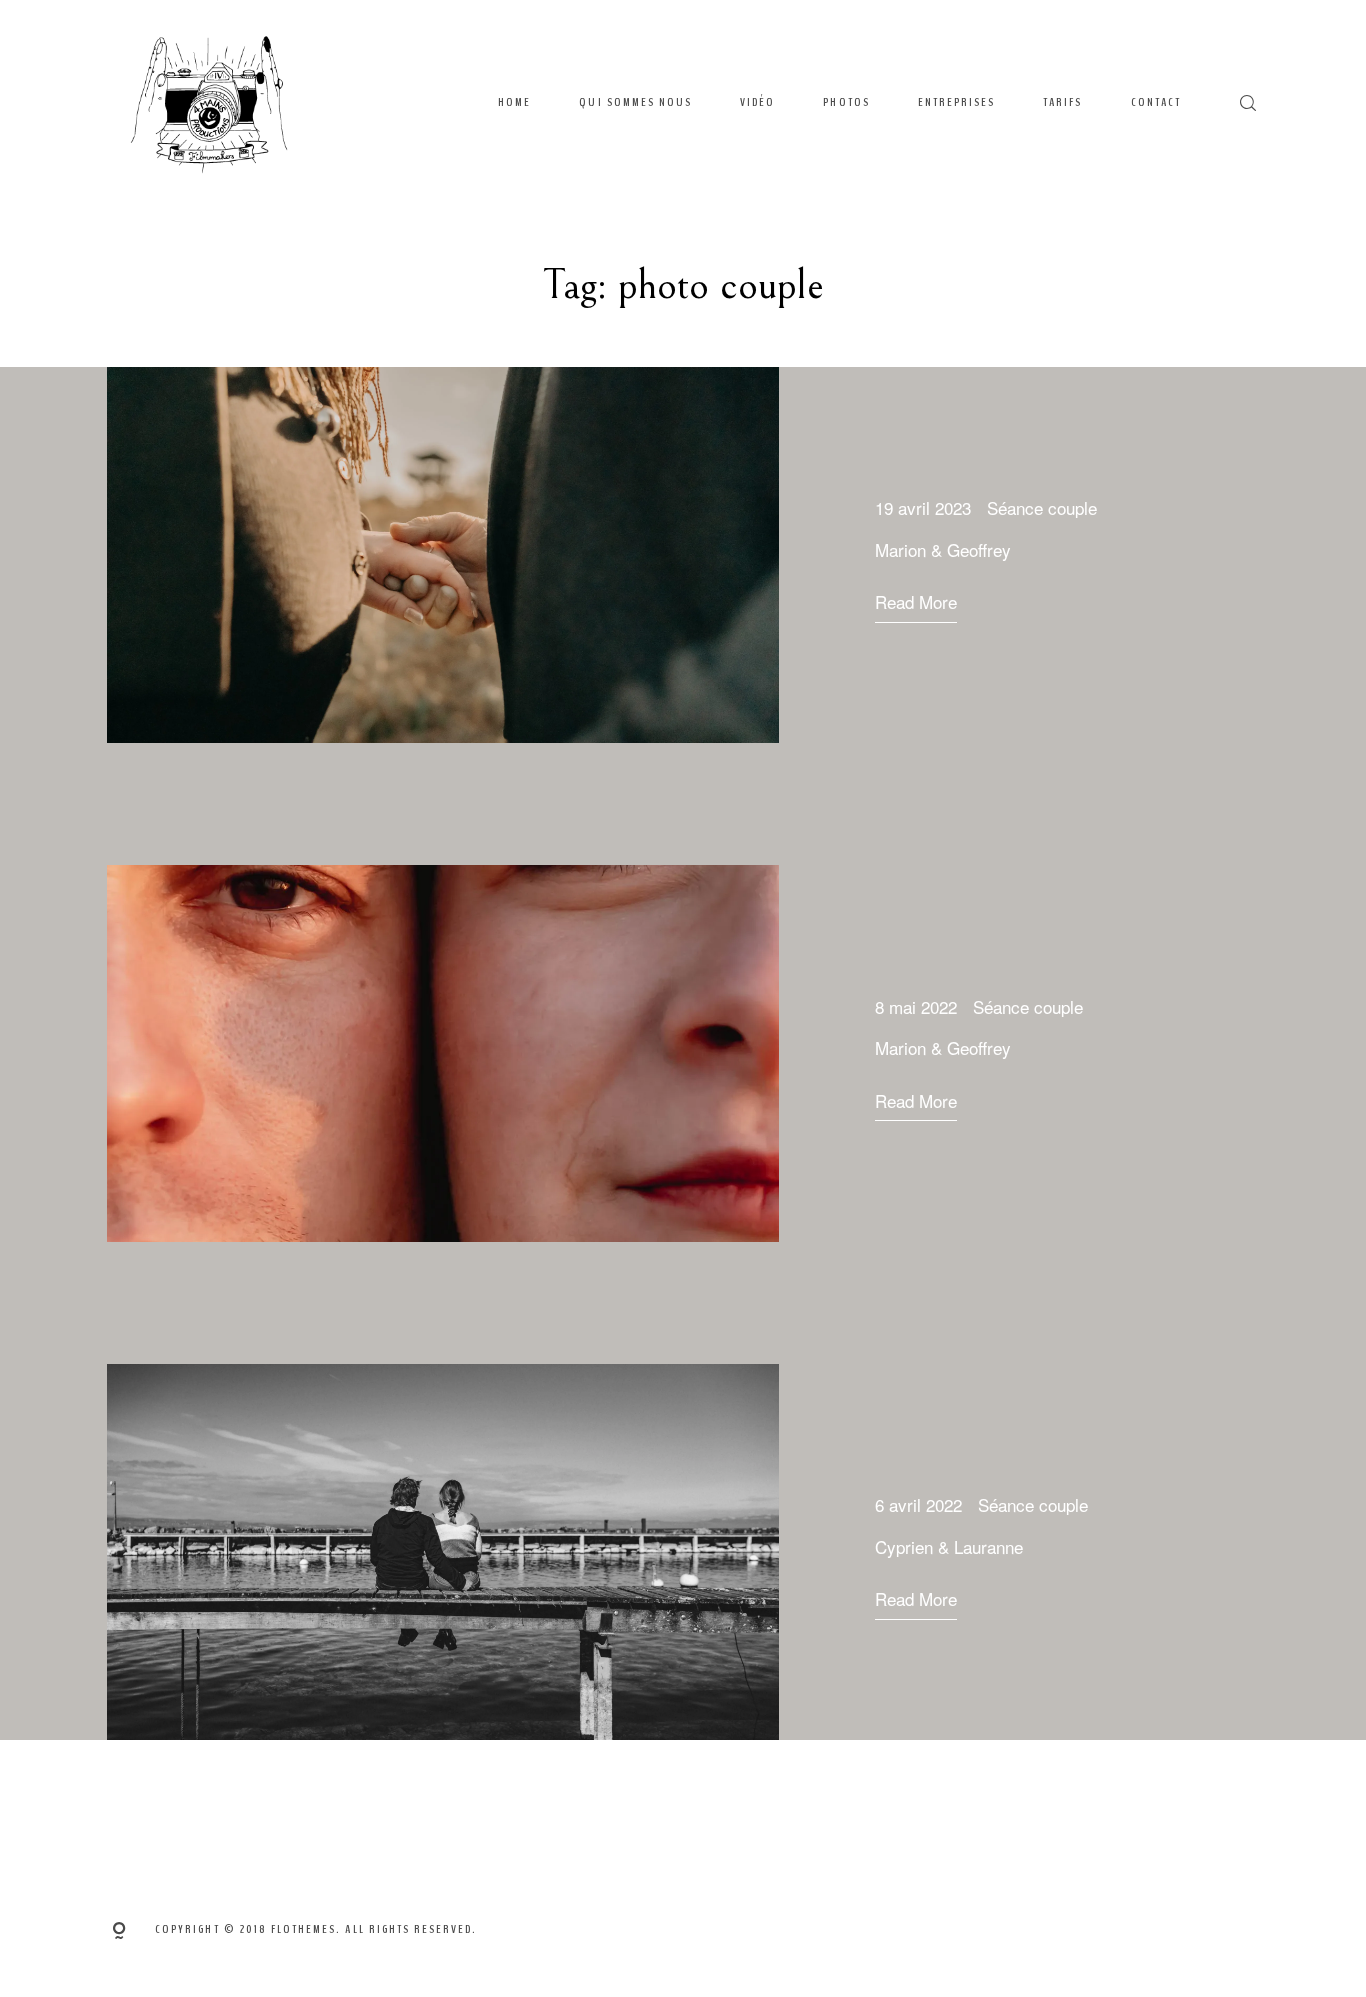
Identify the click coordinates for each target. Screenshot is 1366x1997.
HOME (514, 102)
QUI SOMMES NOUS (635, 102)
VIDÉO (757, 102)
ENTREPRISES (957, 102)
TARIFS (1062, 102)
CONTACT (1156, 102)
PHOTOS (846, 102)
